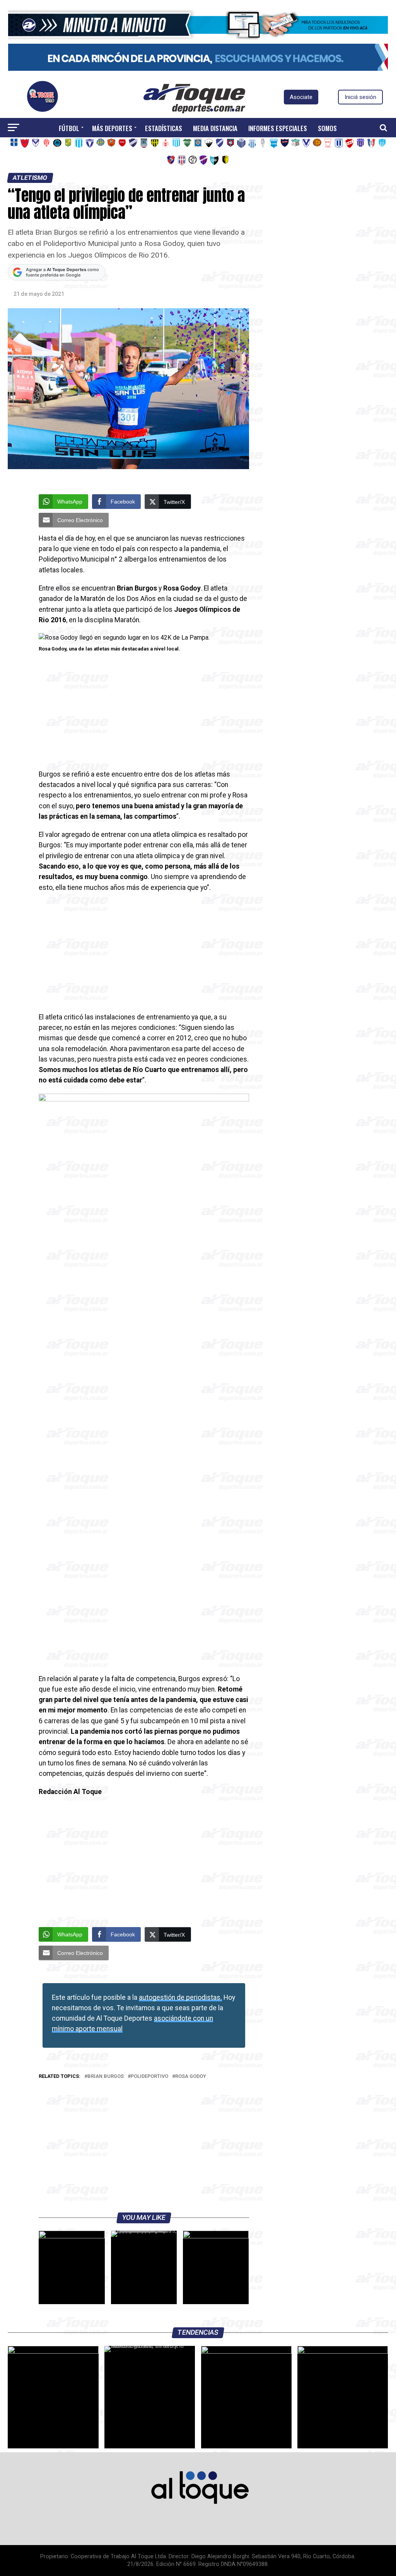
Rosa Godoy (191, 2077)
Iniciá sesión (360, 97)
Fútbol (69, 128)
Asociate (301, 97)
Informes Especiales (278, 128)
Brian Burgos (106, 2077)
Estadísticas (164, 128)
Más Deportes (112, 128)
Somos (327, 128)
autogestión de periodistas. (180, 1997)
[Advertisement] (144, 712)
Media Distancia (215, 128)
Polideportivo (149, 2077)
